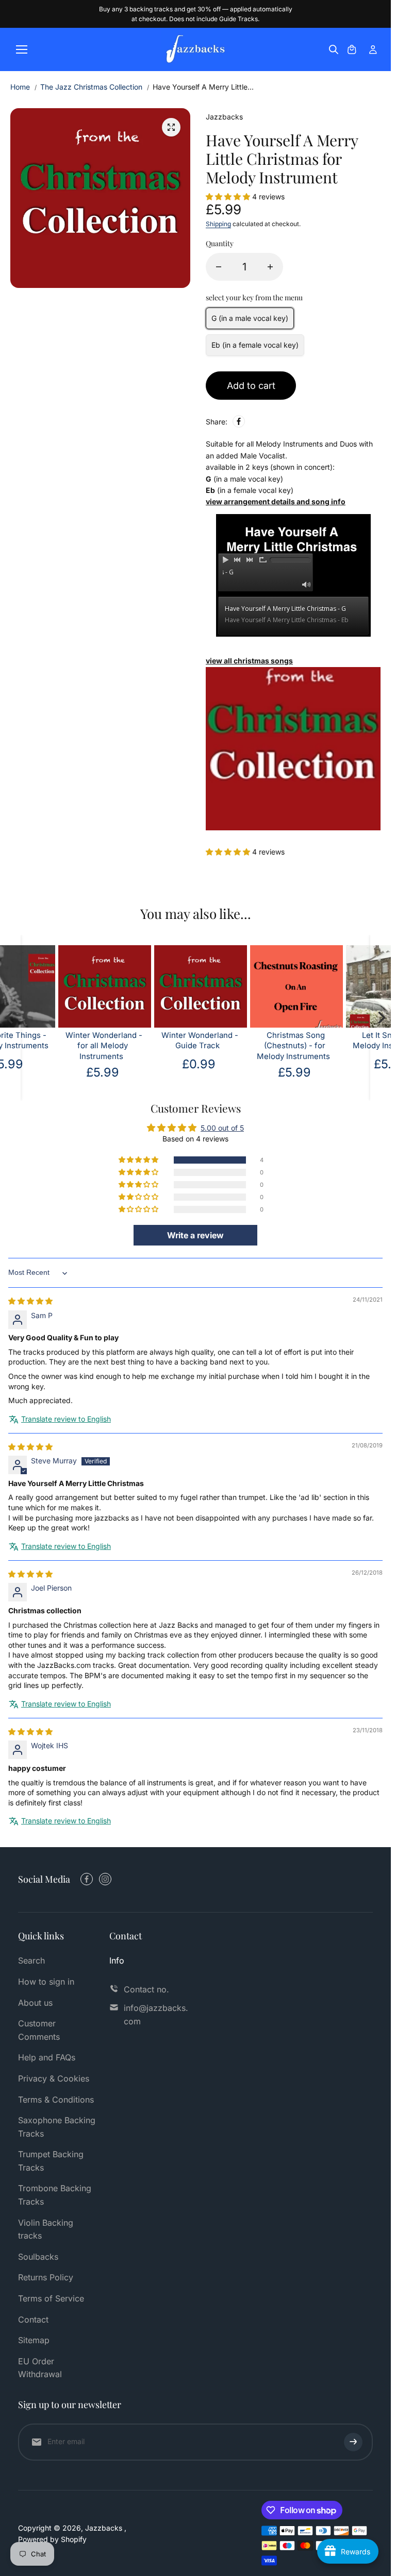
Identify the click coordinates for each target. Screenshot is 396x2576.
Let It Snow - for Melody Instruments (336, 1041)
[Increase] (270, 267)
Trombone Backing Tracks (55, 2195)
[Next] (381, 1018)
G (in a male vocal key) (250, 318)
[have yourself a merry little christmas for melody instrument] (171, 127)
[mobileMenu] (22, 49)
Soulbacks (38, 2257)
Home (20, 87)
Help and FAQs (47, 2057)
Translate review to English (66, 1419)
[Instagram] (105, 1879)
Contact (33, 2319)
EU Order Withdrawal (40, 2368)
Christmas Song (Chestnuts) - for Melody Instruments (240, 1046)
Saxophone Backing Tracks (57, 2127)
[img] (30, 1301)
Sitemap (34, 2340)
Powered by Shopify (52, 2539)
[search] (334, 49)
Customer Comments (39, 2030)
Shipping (218, 224)
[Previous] (10, 1018)
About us (35, 2003)
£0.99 (145, 1064)
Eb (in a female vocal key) (255, 345)
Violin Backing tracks (46, 2229)
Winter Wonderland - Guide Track (147, 1041)
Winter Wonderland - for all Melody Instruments (51, 1046)
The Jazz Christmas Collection (91, 87)
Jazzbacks (105, 2528)
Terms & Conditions (56, 2100)
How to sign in (46, 1982)
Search (31, 1960)
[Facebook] (239, 421)
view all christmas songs (249, 661)
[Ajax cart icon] (352, 49)
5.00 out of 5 (222, 1128)
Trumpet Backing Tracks (51, 2161)
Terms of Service (51, 2298)
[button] (229, 197)
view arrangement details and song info (276, 501)
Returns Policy (46, 2277)
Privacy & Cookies (54, 2078)
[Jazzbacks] (196, 49)
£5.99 (241, 1072)
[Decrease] (219, 267)
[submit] (353, 2442)
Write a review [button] (195, 1235)
